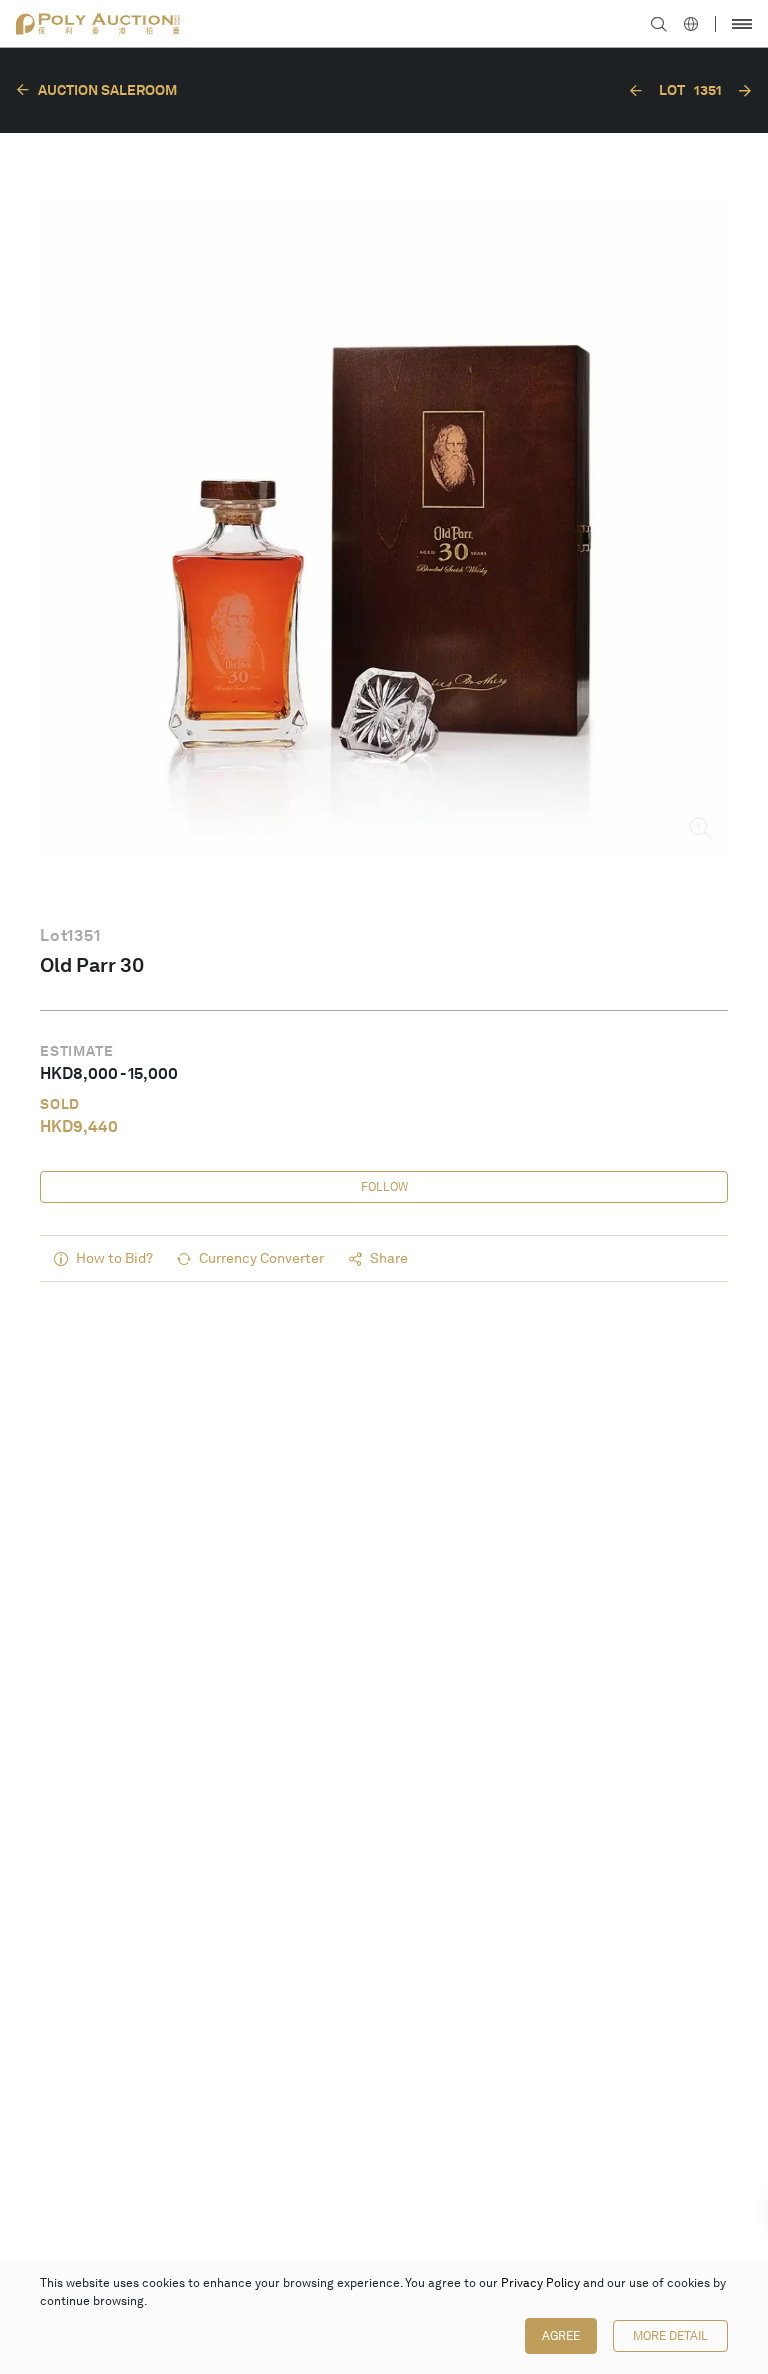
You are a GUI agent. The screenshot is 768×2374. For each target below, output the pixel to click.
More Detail (670, 2336)
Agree (561, 2336)
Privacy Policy (540, 2283)
